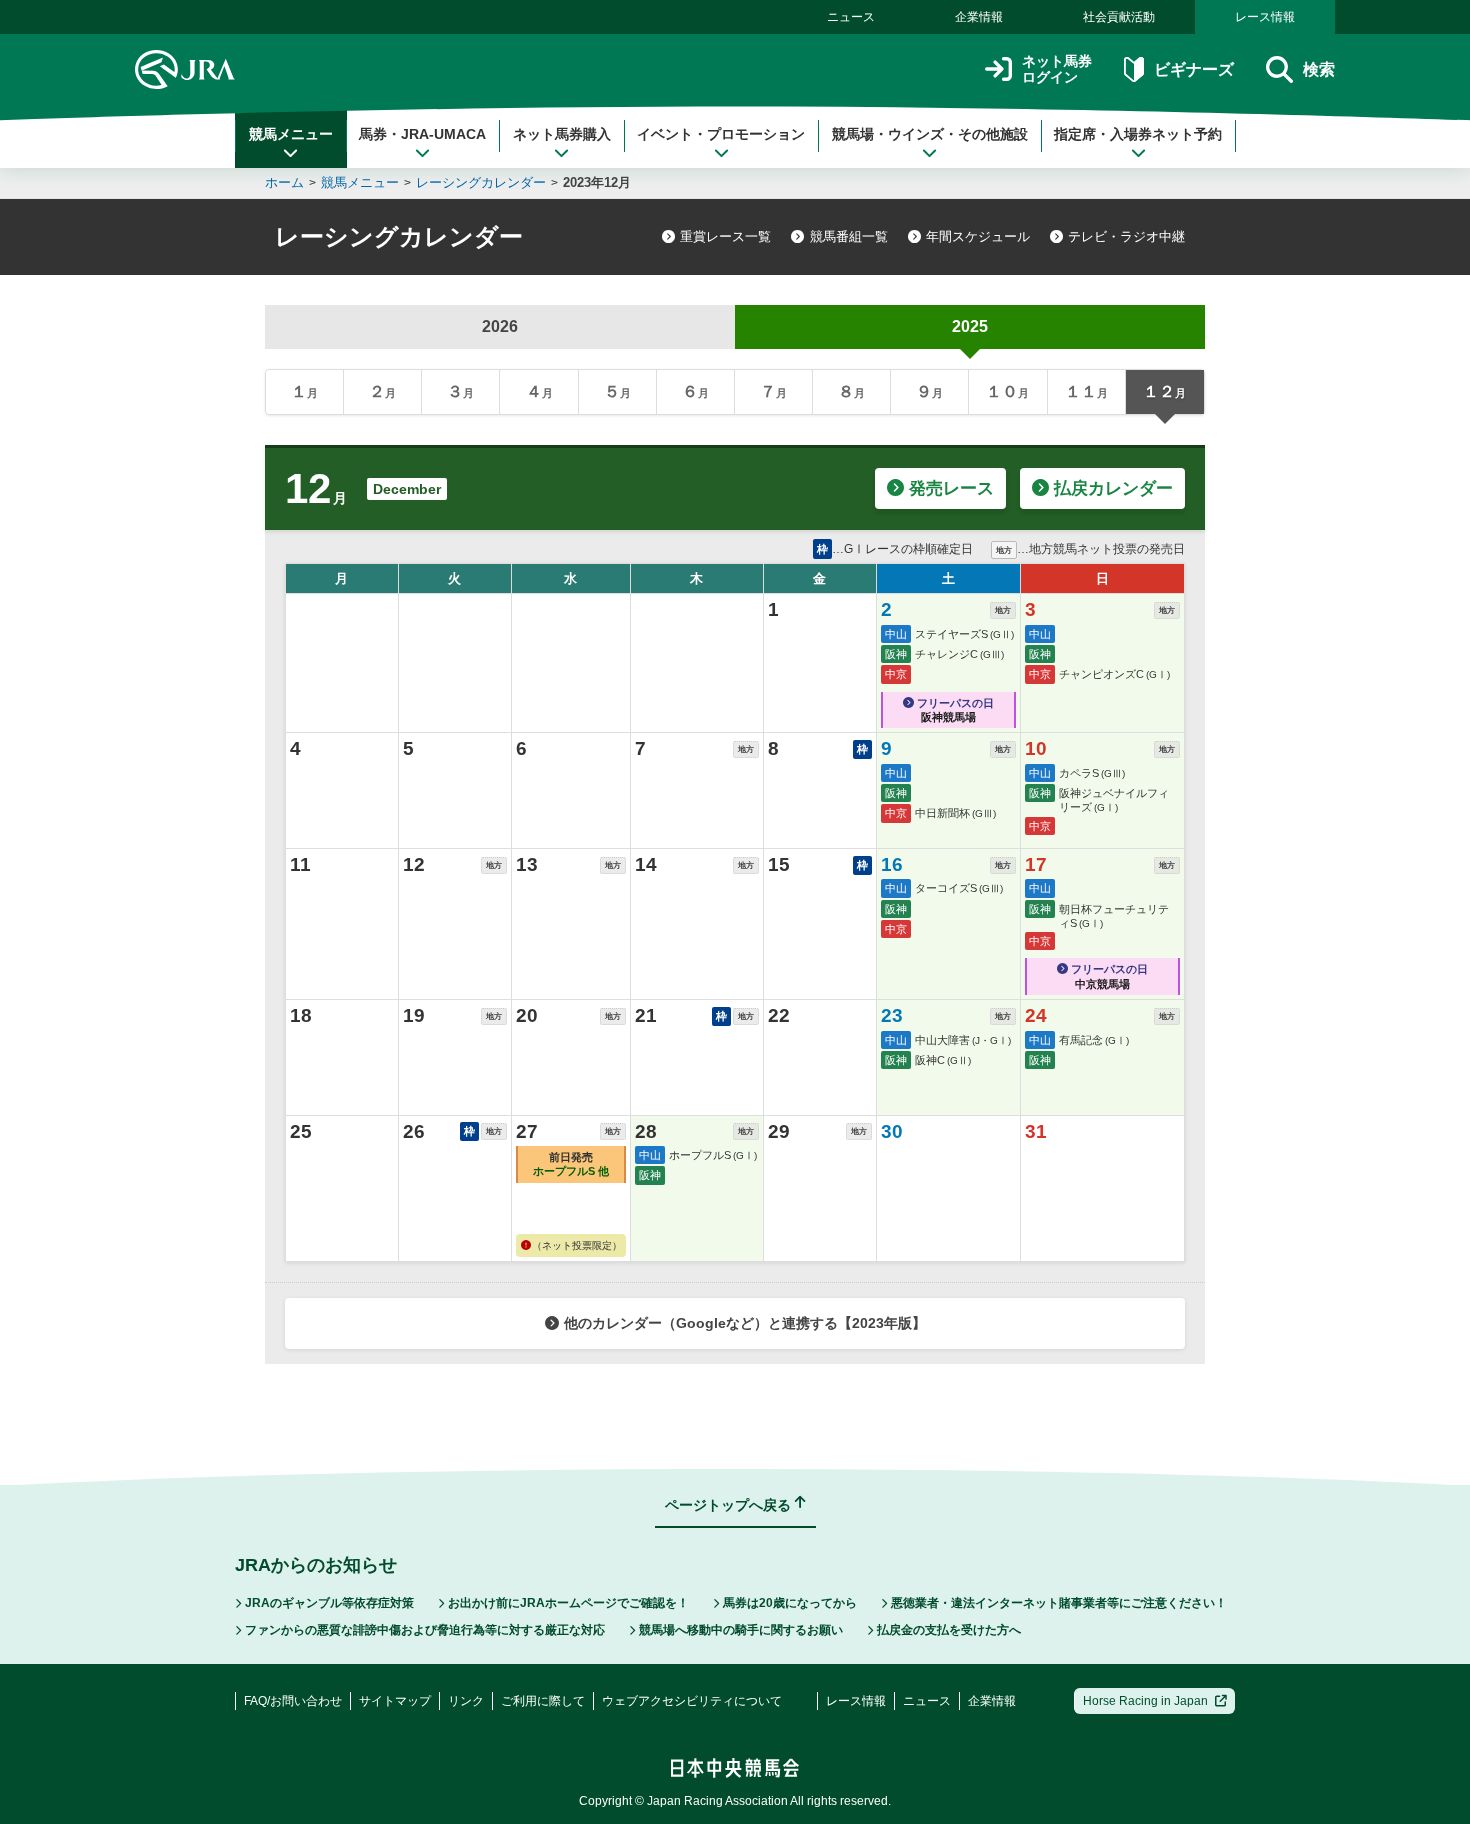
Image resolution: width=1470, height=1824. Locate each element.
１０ (1007, 391)
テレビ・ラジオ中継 (1126, 236)
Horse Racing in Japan (1145, 1701)
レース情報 (1265, 17)
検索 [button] (1319, 69)
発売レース (951, 488)
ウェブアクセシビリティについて (692, 1701)
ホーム (284, 182)
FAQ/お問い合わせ (293, 1701)
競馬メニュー (291, 134)
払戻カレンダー (1113, 488)
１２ (1164, 391)
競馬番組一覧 (849, 236)
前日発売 (571, 1164)
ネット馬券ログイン (1057, 69)
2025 (970, 326)
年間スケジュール (978, 236)
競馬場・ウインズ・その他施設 (930, 134)
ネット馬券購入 (562, 134)
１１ (1086, 391)
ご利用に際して (543, 1701)
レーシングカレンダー (481, 182)
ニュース (851, 17)
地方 (1003, 610)
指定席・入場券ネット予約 (1138, 134)
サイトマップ (395, 1701)
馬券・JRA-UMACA (422, 134)
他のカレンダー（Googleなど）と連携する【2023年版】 (745, 1323)
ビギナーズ (1193, 69)
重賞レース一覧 (725, 236)
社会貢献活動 (1119, 17)
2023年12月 (597, 182)
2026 (500, 326)
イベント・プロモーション (721, 134)
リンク (466, 1701)
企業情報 (979, 17)
